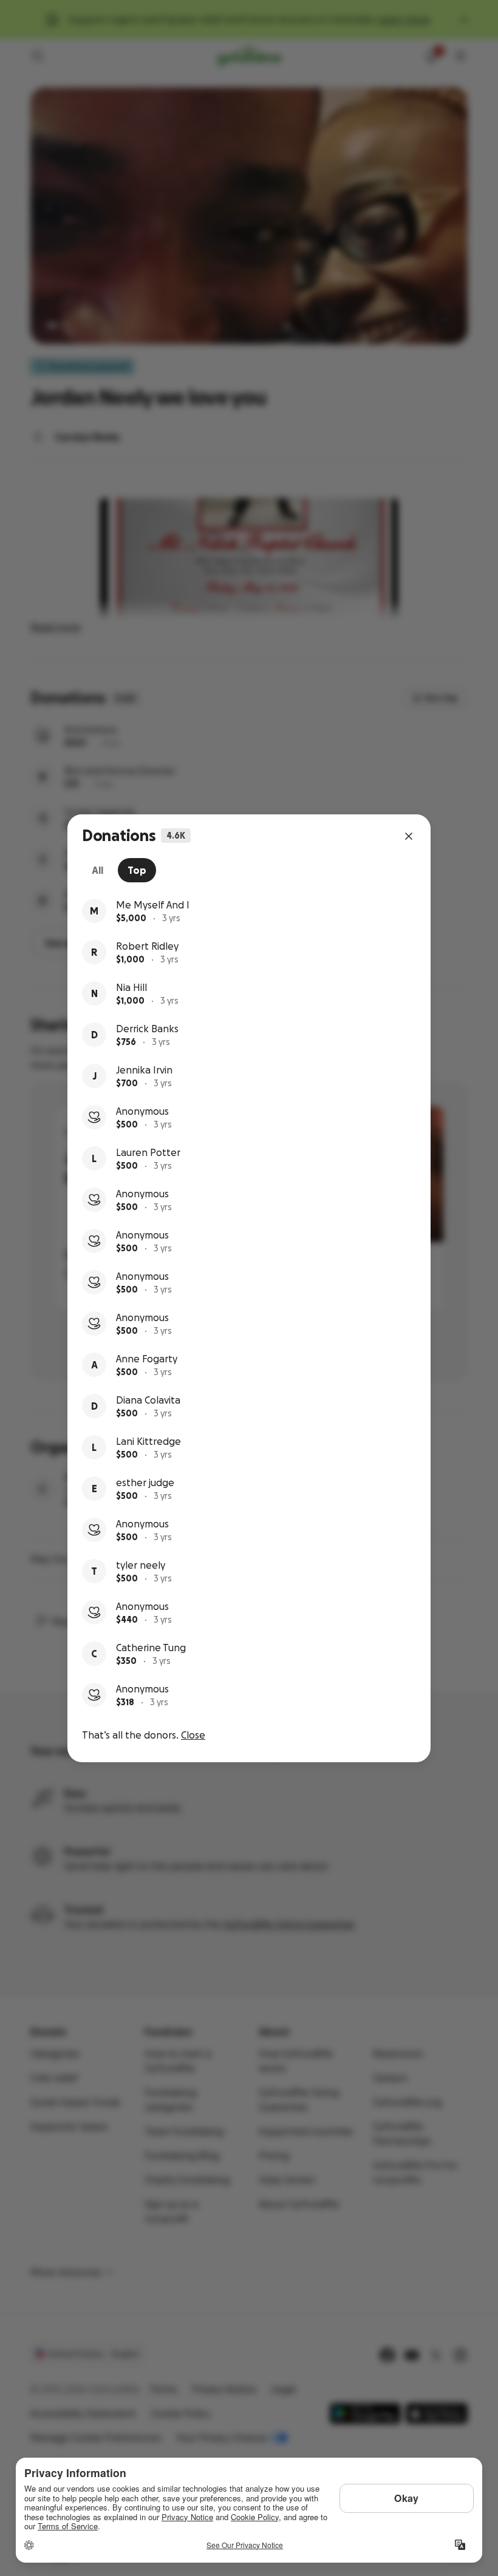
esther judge (145, 1482)
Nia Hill (131, 987)
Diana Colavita (148, 1400)
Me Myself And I (153, 905)
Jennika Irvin (144, 1070)
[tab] (97, 870)
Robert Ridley (147, 946)
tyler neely (141, 1565)
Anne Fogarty (147, 1359)
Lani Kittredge (148, 1441)
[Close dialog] (409, 836)
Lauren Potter (148, 1152)
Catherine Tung (151, 1648)
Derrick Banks (147, 1029)
